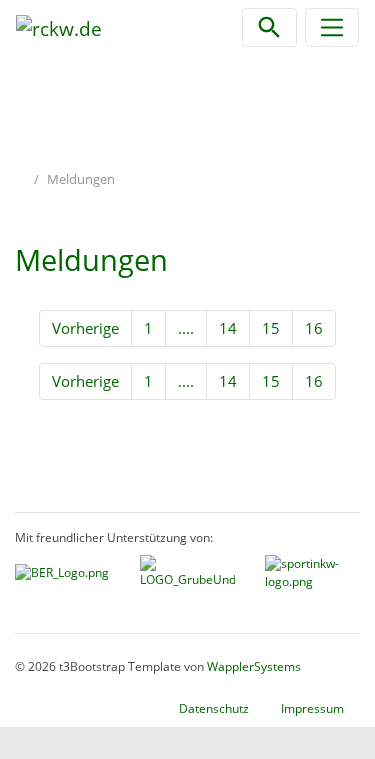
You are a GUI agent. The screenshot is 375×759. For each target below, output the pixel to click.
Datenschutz (214, 708)
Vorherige (85, 328)
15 (271, 328)
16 (314, 328)
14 (228, 328)
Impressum (312, 708)
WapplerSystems (254, 666)
